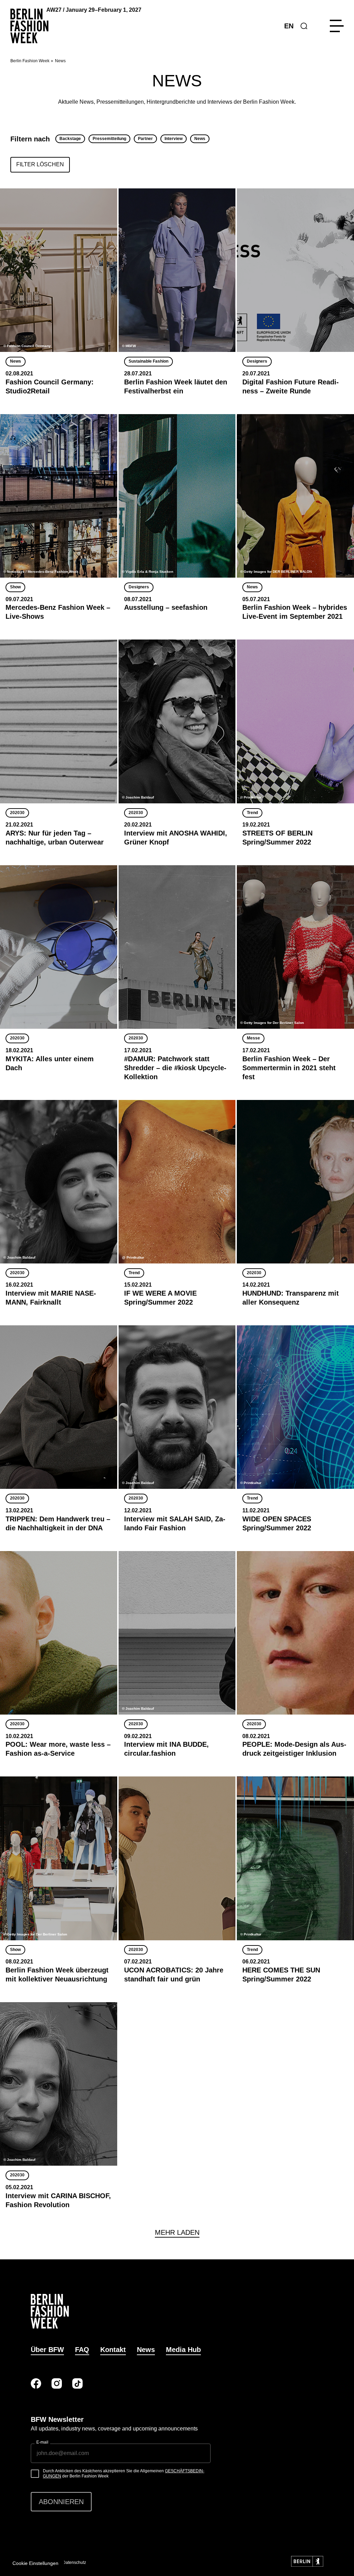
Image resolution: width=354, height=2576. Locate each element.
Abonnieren (61, 2502)
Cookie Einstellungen (35, 2563)
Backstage (70, 139)
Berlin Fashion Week (30, 61)
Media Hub (183, 2350)
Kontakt (113, 2350)
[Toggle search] (304, 26)
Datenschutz (74, 2563)
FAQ (82, 2350)
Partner (145, 139)
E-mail (42, 2442)
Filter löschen (40, 164)
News (200, 139)
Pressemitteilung (109, 139)
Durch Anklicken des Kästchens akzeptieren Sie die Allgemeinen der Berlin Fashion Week (124, 2474)
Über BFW (47, 2350)
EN (289, 26)
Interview (174, 139)
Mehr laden (177, 2232)
